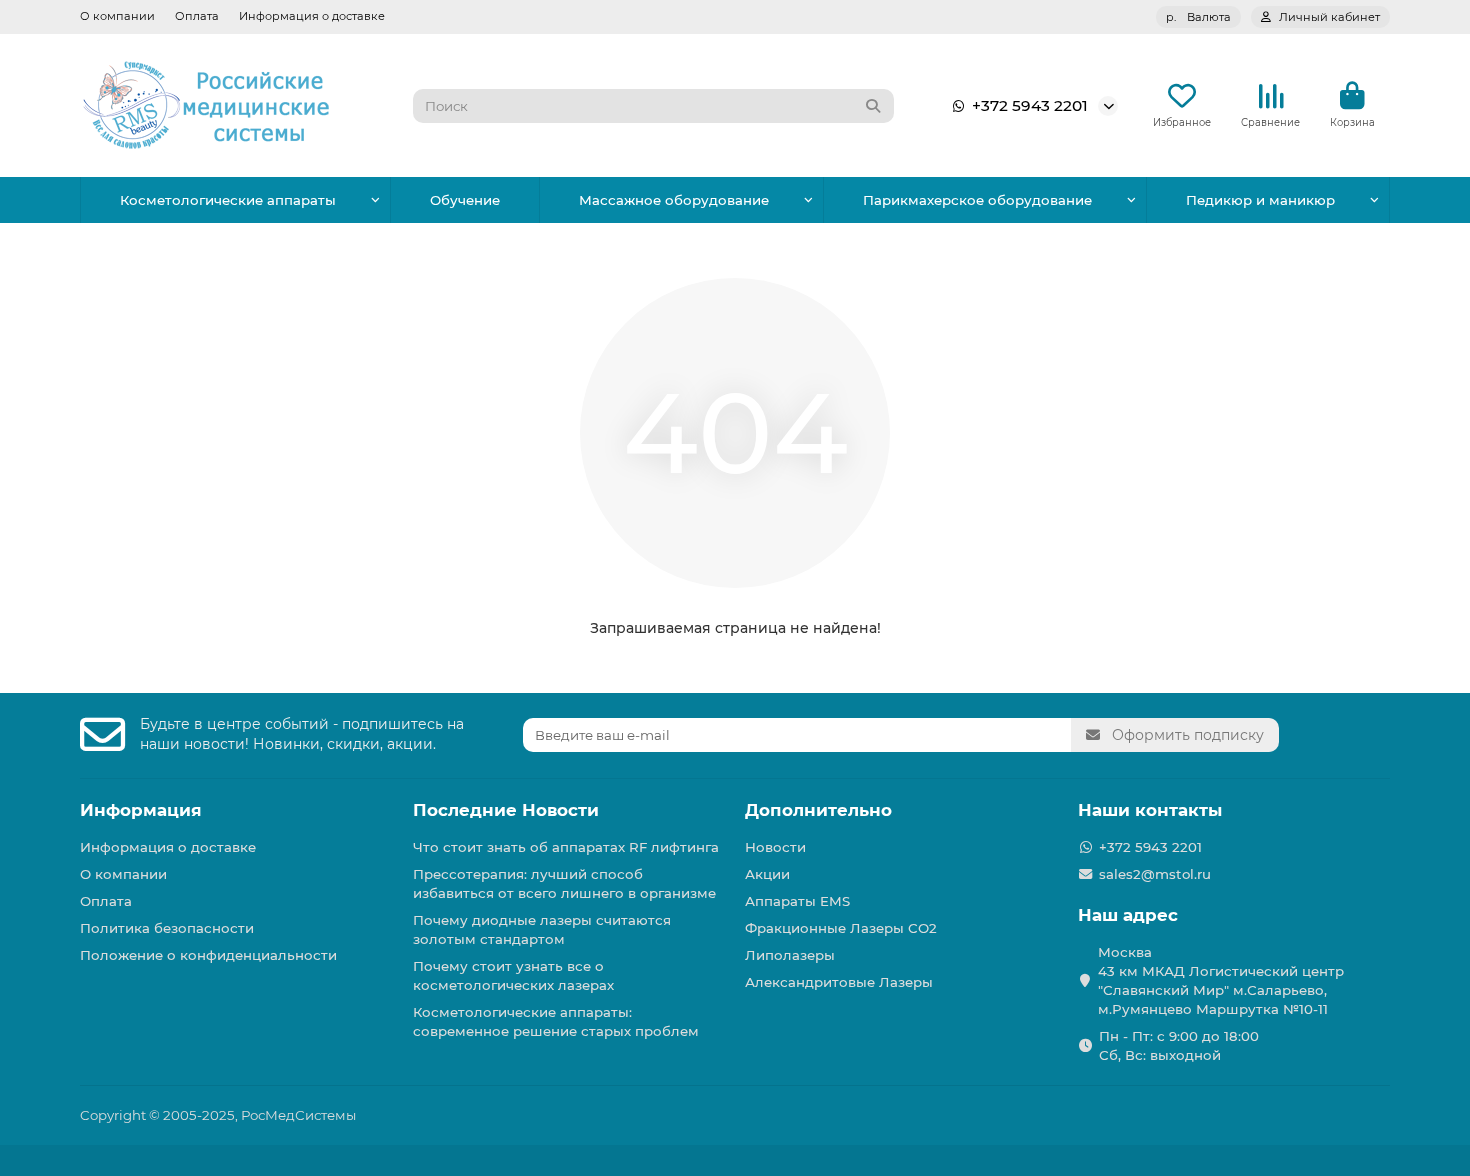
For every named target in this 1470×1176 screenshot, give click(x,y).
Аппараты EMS (797, 901)
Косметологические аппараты (228, 200)
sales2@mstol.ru (1155, 874)
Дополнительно (818, 810)
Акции (767, 874)
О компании (117, 16)
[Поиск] (873, 106)
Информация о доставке (312, 16)
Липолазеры (790, 955)
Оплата (197, 16)
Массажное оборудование (674, 200)
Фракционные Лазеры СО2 (841, 928)
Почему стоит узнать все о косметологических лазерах (513, 975)
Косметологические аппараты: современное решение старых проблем (556, 1021)
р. (1198, 17)
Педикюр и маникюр (1260, 200)
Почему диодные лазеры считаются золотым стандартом (542, 929)
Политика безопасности (167, 928)
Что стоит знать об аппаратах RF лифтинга (566, 847)
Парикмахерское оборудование (977, 200)
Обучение (465, 200)
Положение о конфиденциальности (208, 955)
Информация (141, 810)
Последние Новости (506, 810)
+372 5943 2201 (1030, 105)
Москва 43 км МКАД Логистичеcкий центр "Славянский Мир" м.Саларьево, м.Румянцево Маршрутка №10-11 (1221, 980)
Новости (775, 847)
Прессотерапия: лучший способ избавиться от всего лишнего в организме (564, 883)
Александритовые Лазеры (839, 982)
